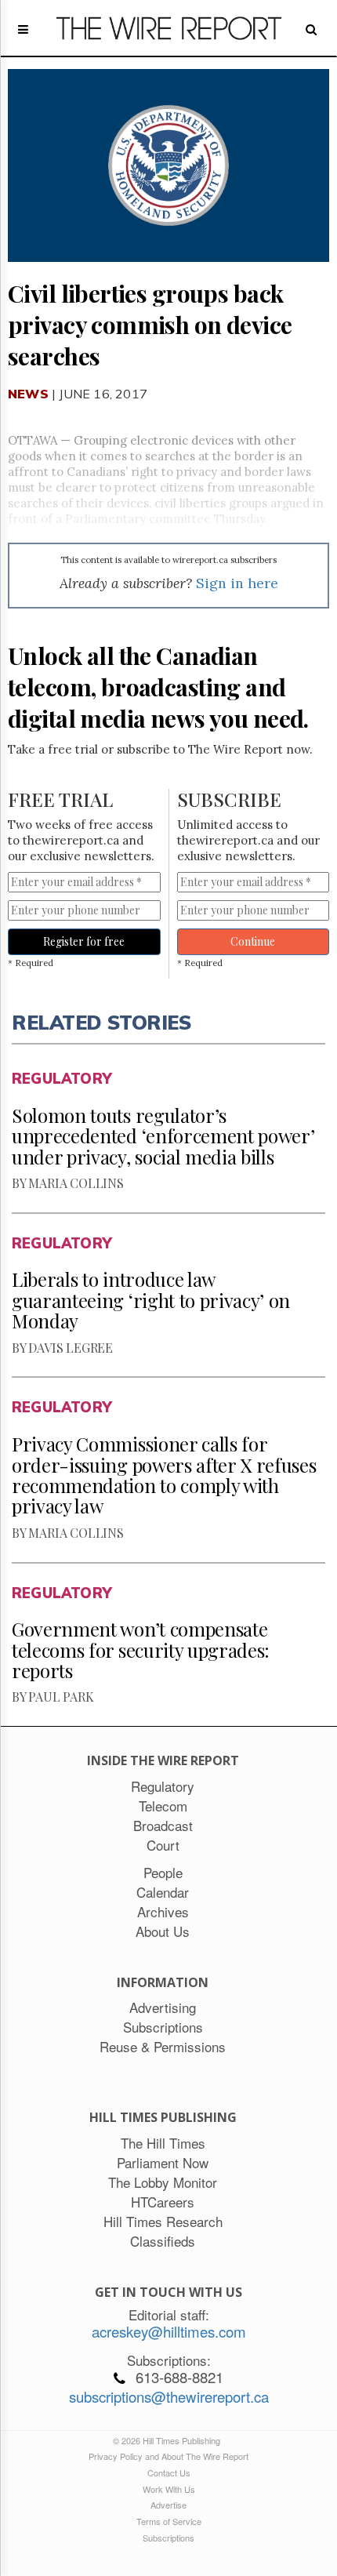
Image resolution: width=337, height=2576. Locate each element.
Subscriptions (168, 2538)
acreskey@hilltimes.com (169, 2331)
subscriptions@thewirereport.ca (169, 2396)
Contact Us (169, 2472)
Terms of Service (169, 2521)
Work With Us (169, 2489)
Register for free (84, 941)
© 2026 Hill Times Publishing (169, 2440)
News (28, 394)
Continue (253, 941)
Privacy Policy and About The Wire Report (168, 2456)
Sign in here (237, 583)
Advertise (168, 2505)
